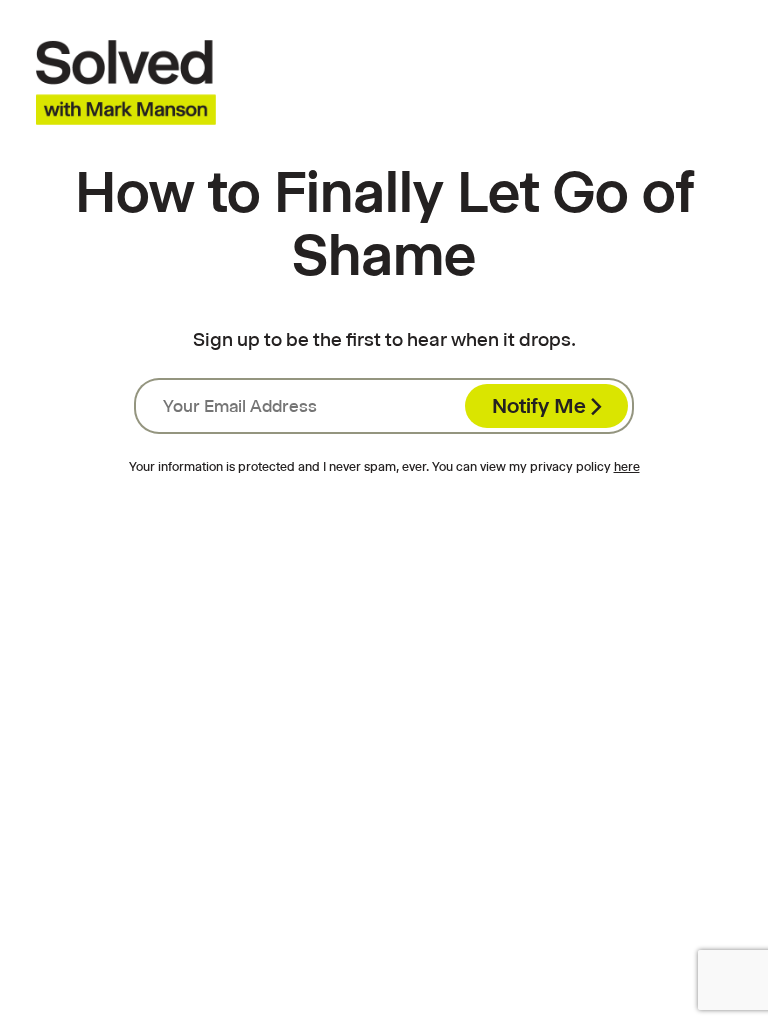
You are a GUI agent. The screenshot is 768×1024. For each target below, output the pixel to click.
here (627, 466)
